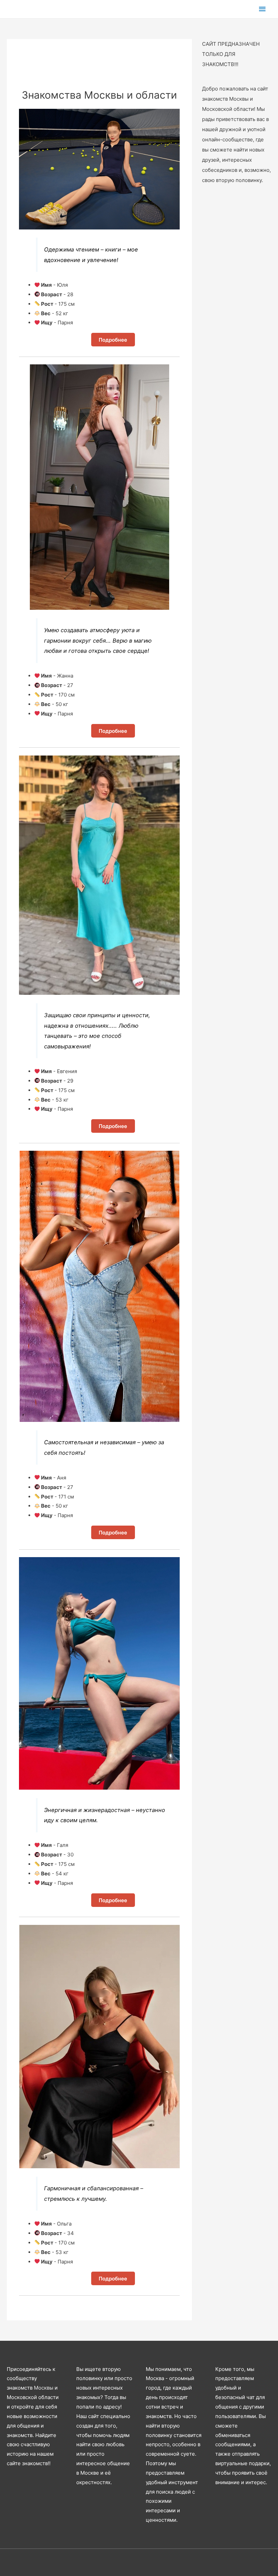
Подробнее (113, 340)
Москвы (44, 2388)
